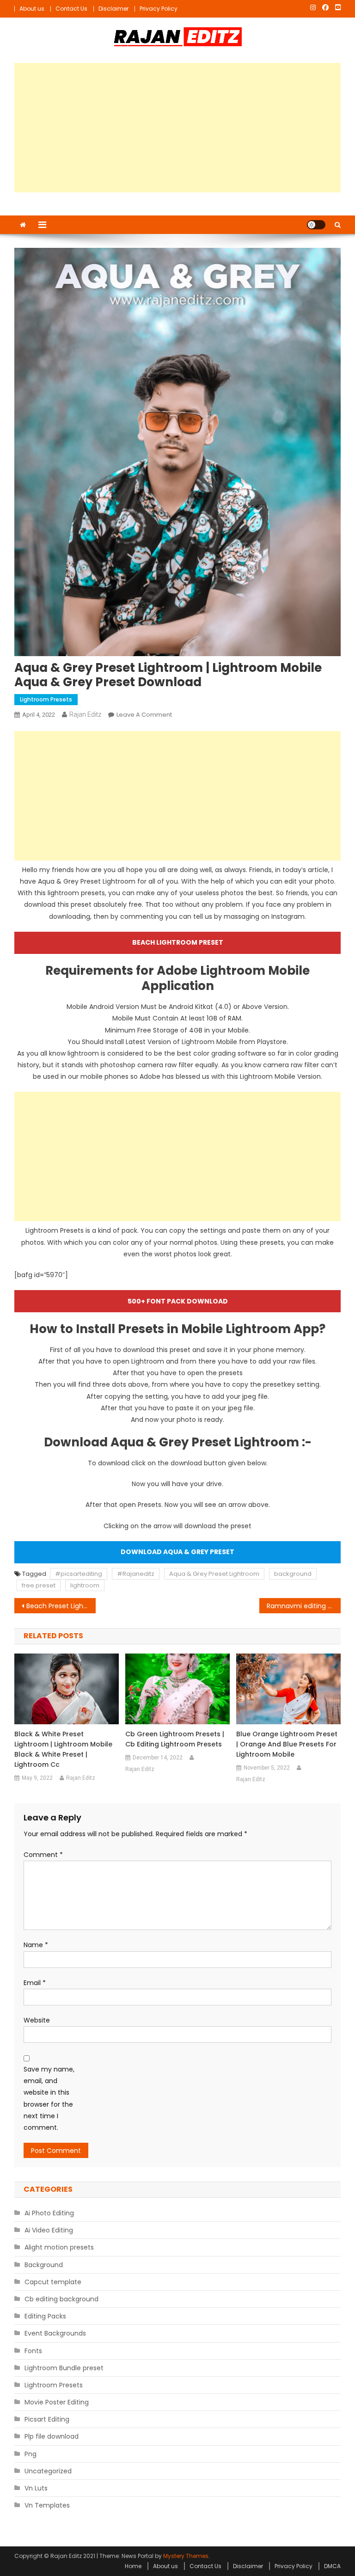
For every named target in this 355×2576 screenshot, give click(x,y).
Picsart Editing (47, 2419)
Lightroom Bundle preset (64, 2368)
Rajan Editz (85, 714)
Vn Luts (36, 2488)
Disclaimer (113, 9)
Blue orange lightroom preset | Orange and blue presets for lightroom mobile (287, 1744)
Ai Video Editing (49, 2230)
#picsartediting (79, 1574)
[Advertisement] (178, 128)
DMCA (332, 2566)
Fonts (33, 2351)
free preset (39, 1585)
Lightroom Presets (46, 699)
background (293, 1574)
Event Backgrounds (55, 2333)
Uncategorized (48, 2471)
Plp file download (52, 2436)
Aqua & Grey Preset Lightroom (214, 1574)
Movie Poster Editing (57, 2402)
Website (37, 2020)
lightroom (85, 1585)
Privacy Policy (159, 9)
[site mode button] (316, 225)
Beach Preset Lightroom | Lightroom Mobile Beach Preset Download (61, 1606)
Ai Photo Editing (49, 2213)
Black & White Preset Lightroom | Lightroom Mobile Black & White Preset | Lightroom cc (63, 1749)
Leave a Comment (144, 715)
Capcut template (53, 2282)
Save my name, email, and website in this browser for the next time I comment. (49, 2098)
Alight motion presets (59, 2247)
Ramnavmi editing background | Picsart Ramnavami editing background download (304, 1606)
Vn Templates (47, 2505)
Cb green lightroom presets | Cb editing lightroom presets (175, 1739)
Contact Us (71, 9)
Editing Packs (45, 2316)
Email (35, 1983)
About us (32, 9)
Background (44, 2265)
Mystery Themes (186, 2556)
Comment (43, 1855)
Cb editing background (61, 2299)
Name (36, 1945)
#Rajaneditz (136, 1574)
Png (31, 2454)
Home (133, 2566)
